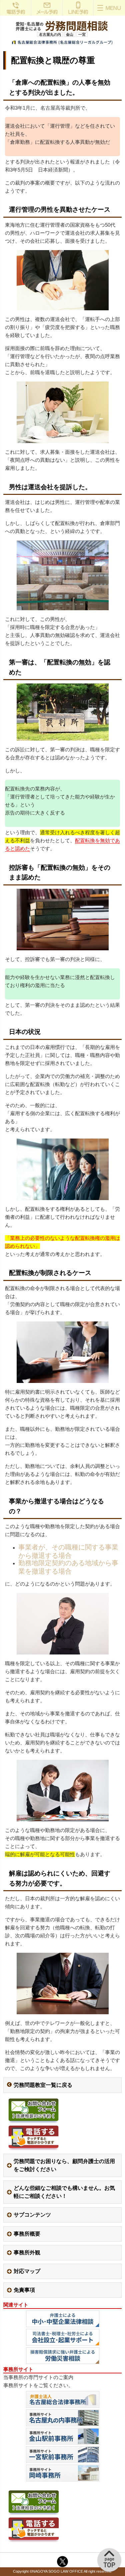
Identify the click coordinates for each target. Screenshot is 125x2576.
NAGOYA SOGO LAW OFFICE (58, 2571)
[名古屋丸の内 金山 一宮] (62, 44)
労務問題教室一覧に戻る (43, 2085)
